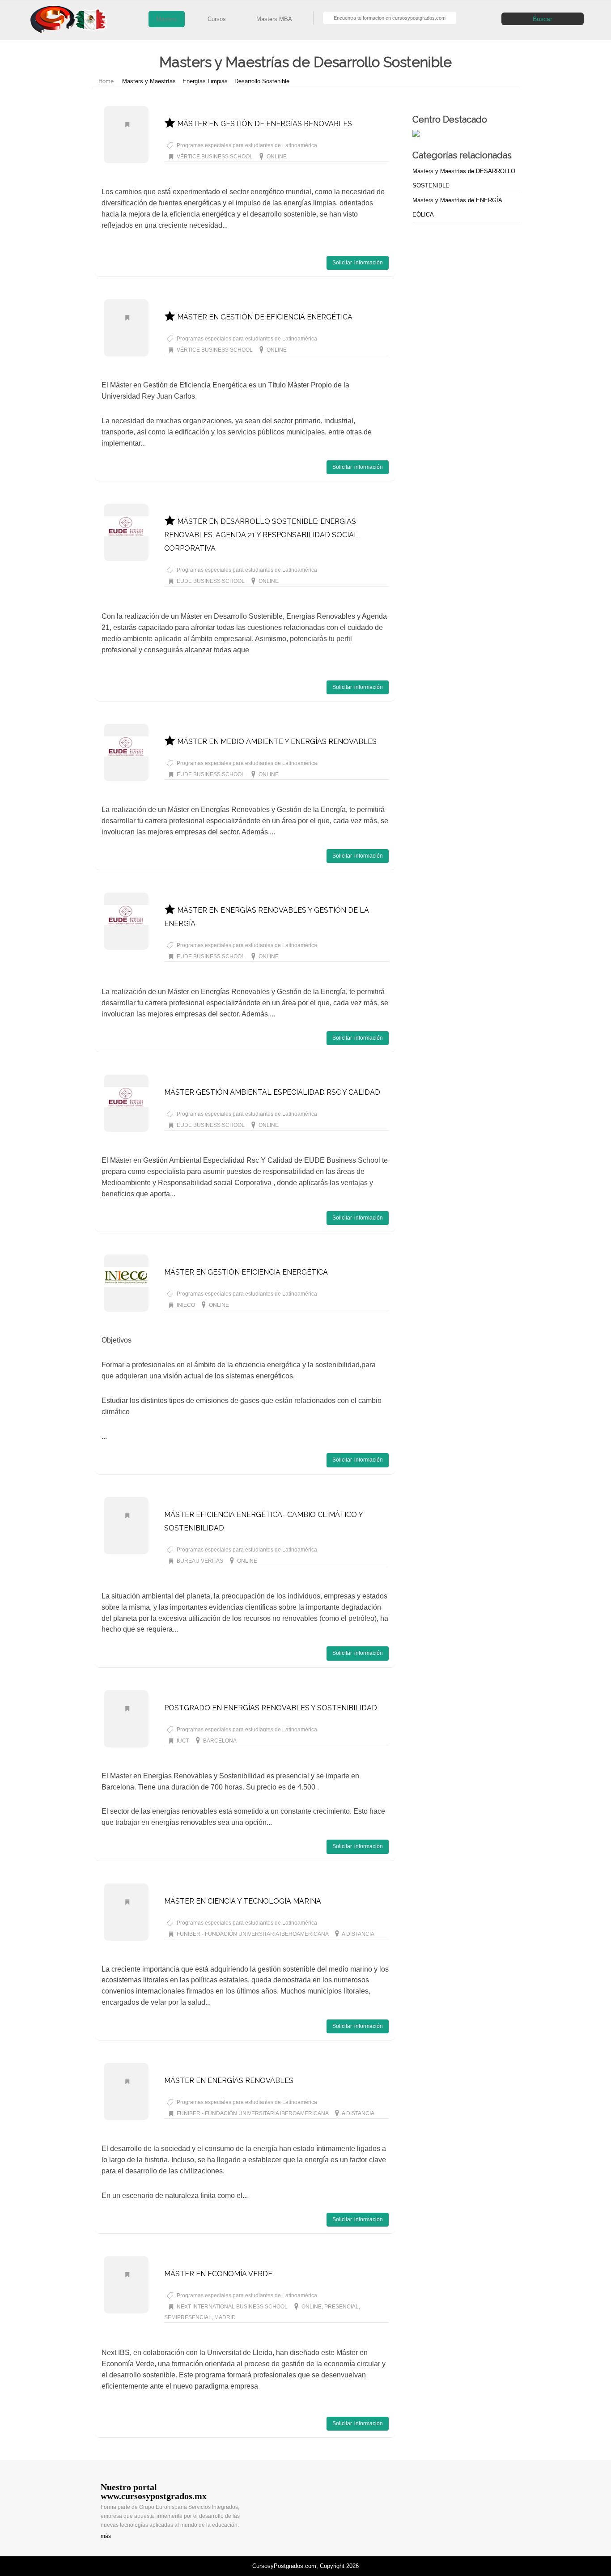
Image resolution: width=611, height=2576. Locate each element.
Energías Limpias (205, 81)
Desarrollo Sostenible (262, 81)
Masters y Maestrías (149, 81)
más (106, 2536)
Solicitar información (358, 263)
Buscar (543, 19)
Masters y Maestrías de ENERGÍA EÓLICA (457, 207)
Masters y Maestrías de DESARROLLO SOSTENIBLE (464, 178)
